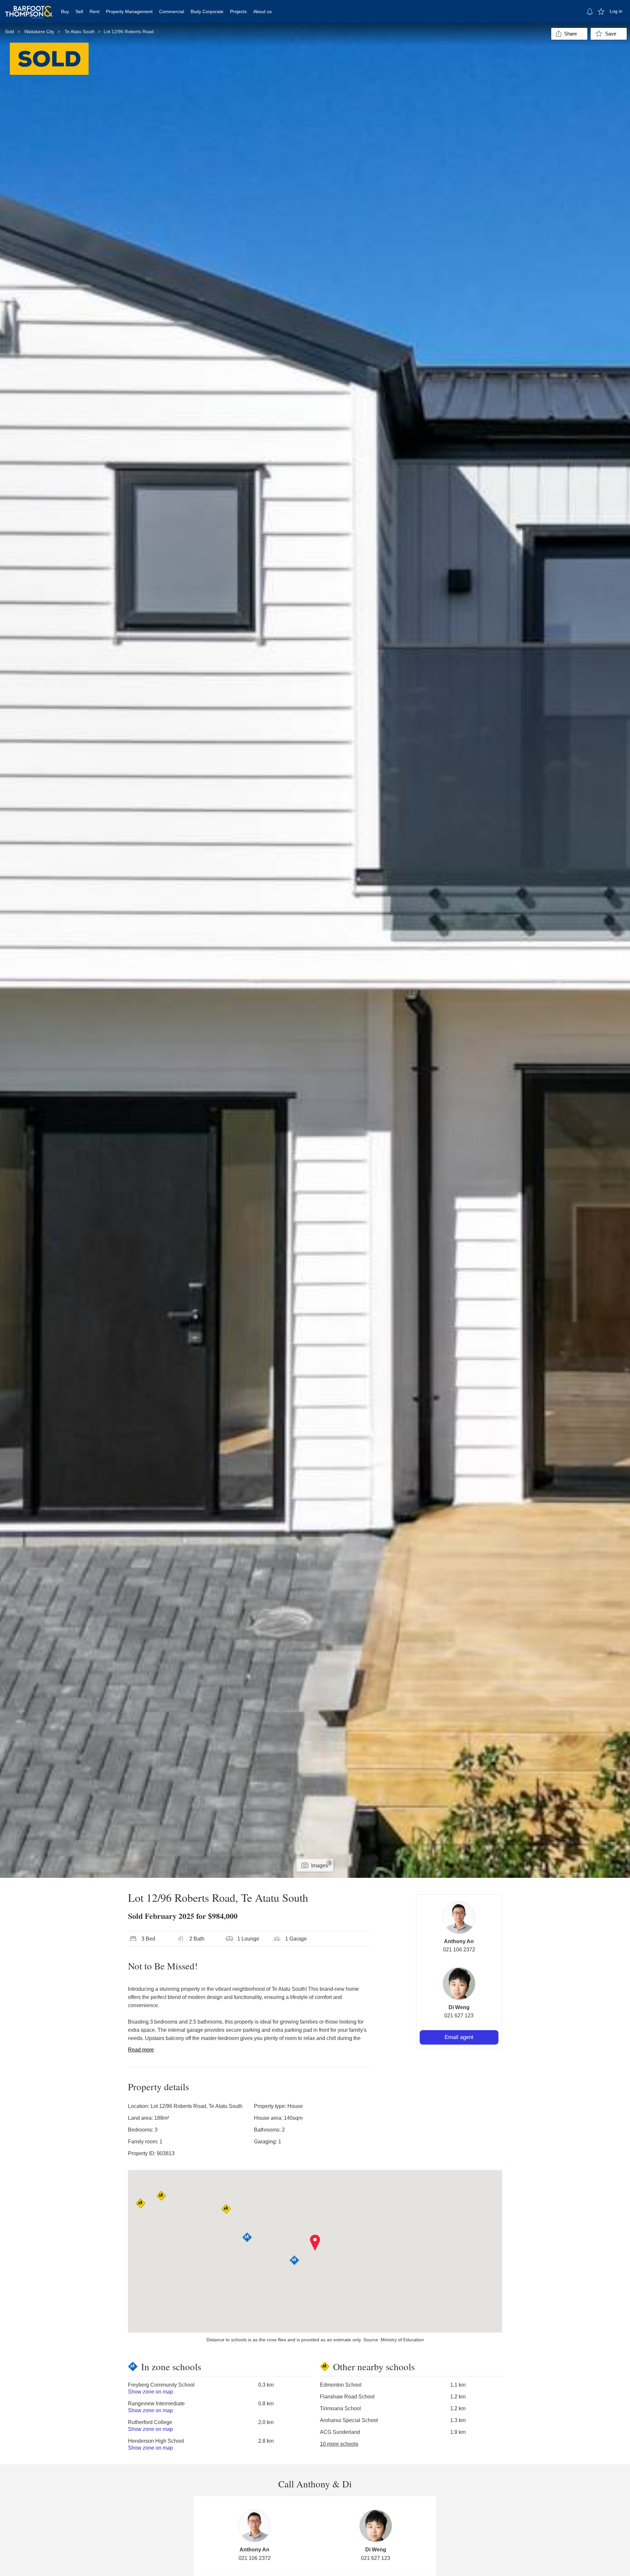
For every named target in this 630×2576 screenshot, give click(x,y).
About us (262, 11)
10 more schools (339, 2444)
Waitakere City (39, 32)
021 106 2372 (459, 1950)
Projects (238, 11)
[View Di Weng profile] (459, 1984)
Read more (141, 2050)
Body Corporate (207, 11)
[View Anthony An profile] (459, 1918)
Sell (79, 11)
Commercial (172, 11)
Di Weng (459, 2007)
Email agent (459, 2037)
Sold (10, 32)
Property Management (129, 11)
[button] (315, 2243)
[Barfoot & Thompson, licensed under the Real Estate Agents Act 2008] (29, 8)
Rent (94, 11)
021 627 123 (459, 2016)
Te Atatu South (80, 32)
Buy (65, 11)
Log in (616, 11)
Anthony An (459, 1941)
